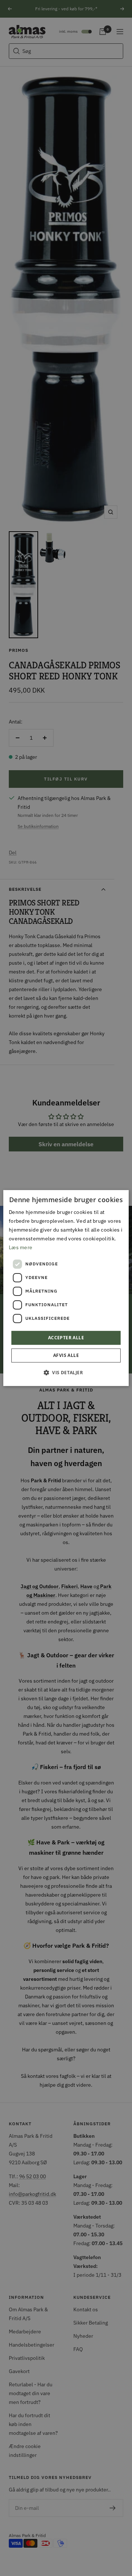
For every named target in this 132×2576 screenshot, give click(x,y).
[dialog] (66, 1288)
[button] (66, 1372)
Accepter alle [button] (66, 1338)
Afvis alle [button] (66, 1355)
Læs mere (21, 1247)
